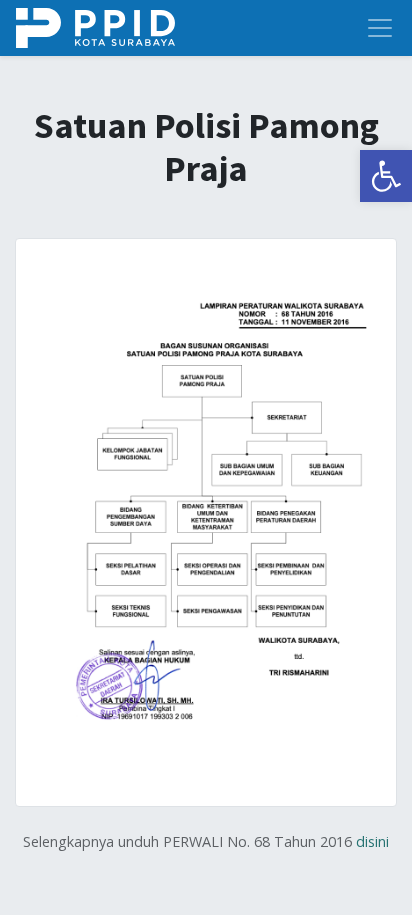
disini (372, 841)
